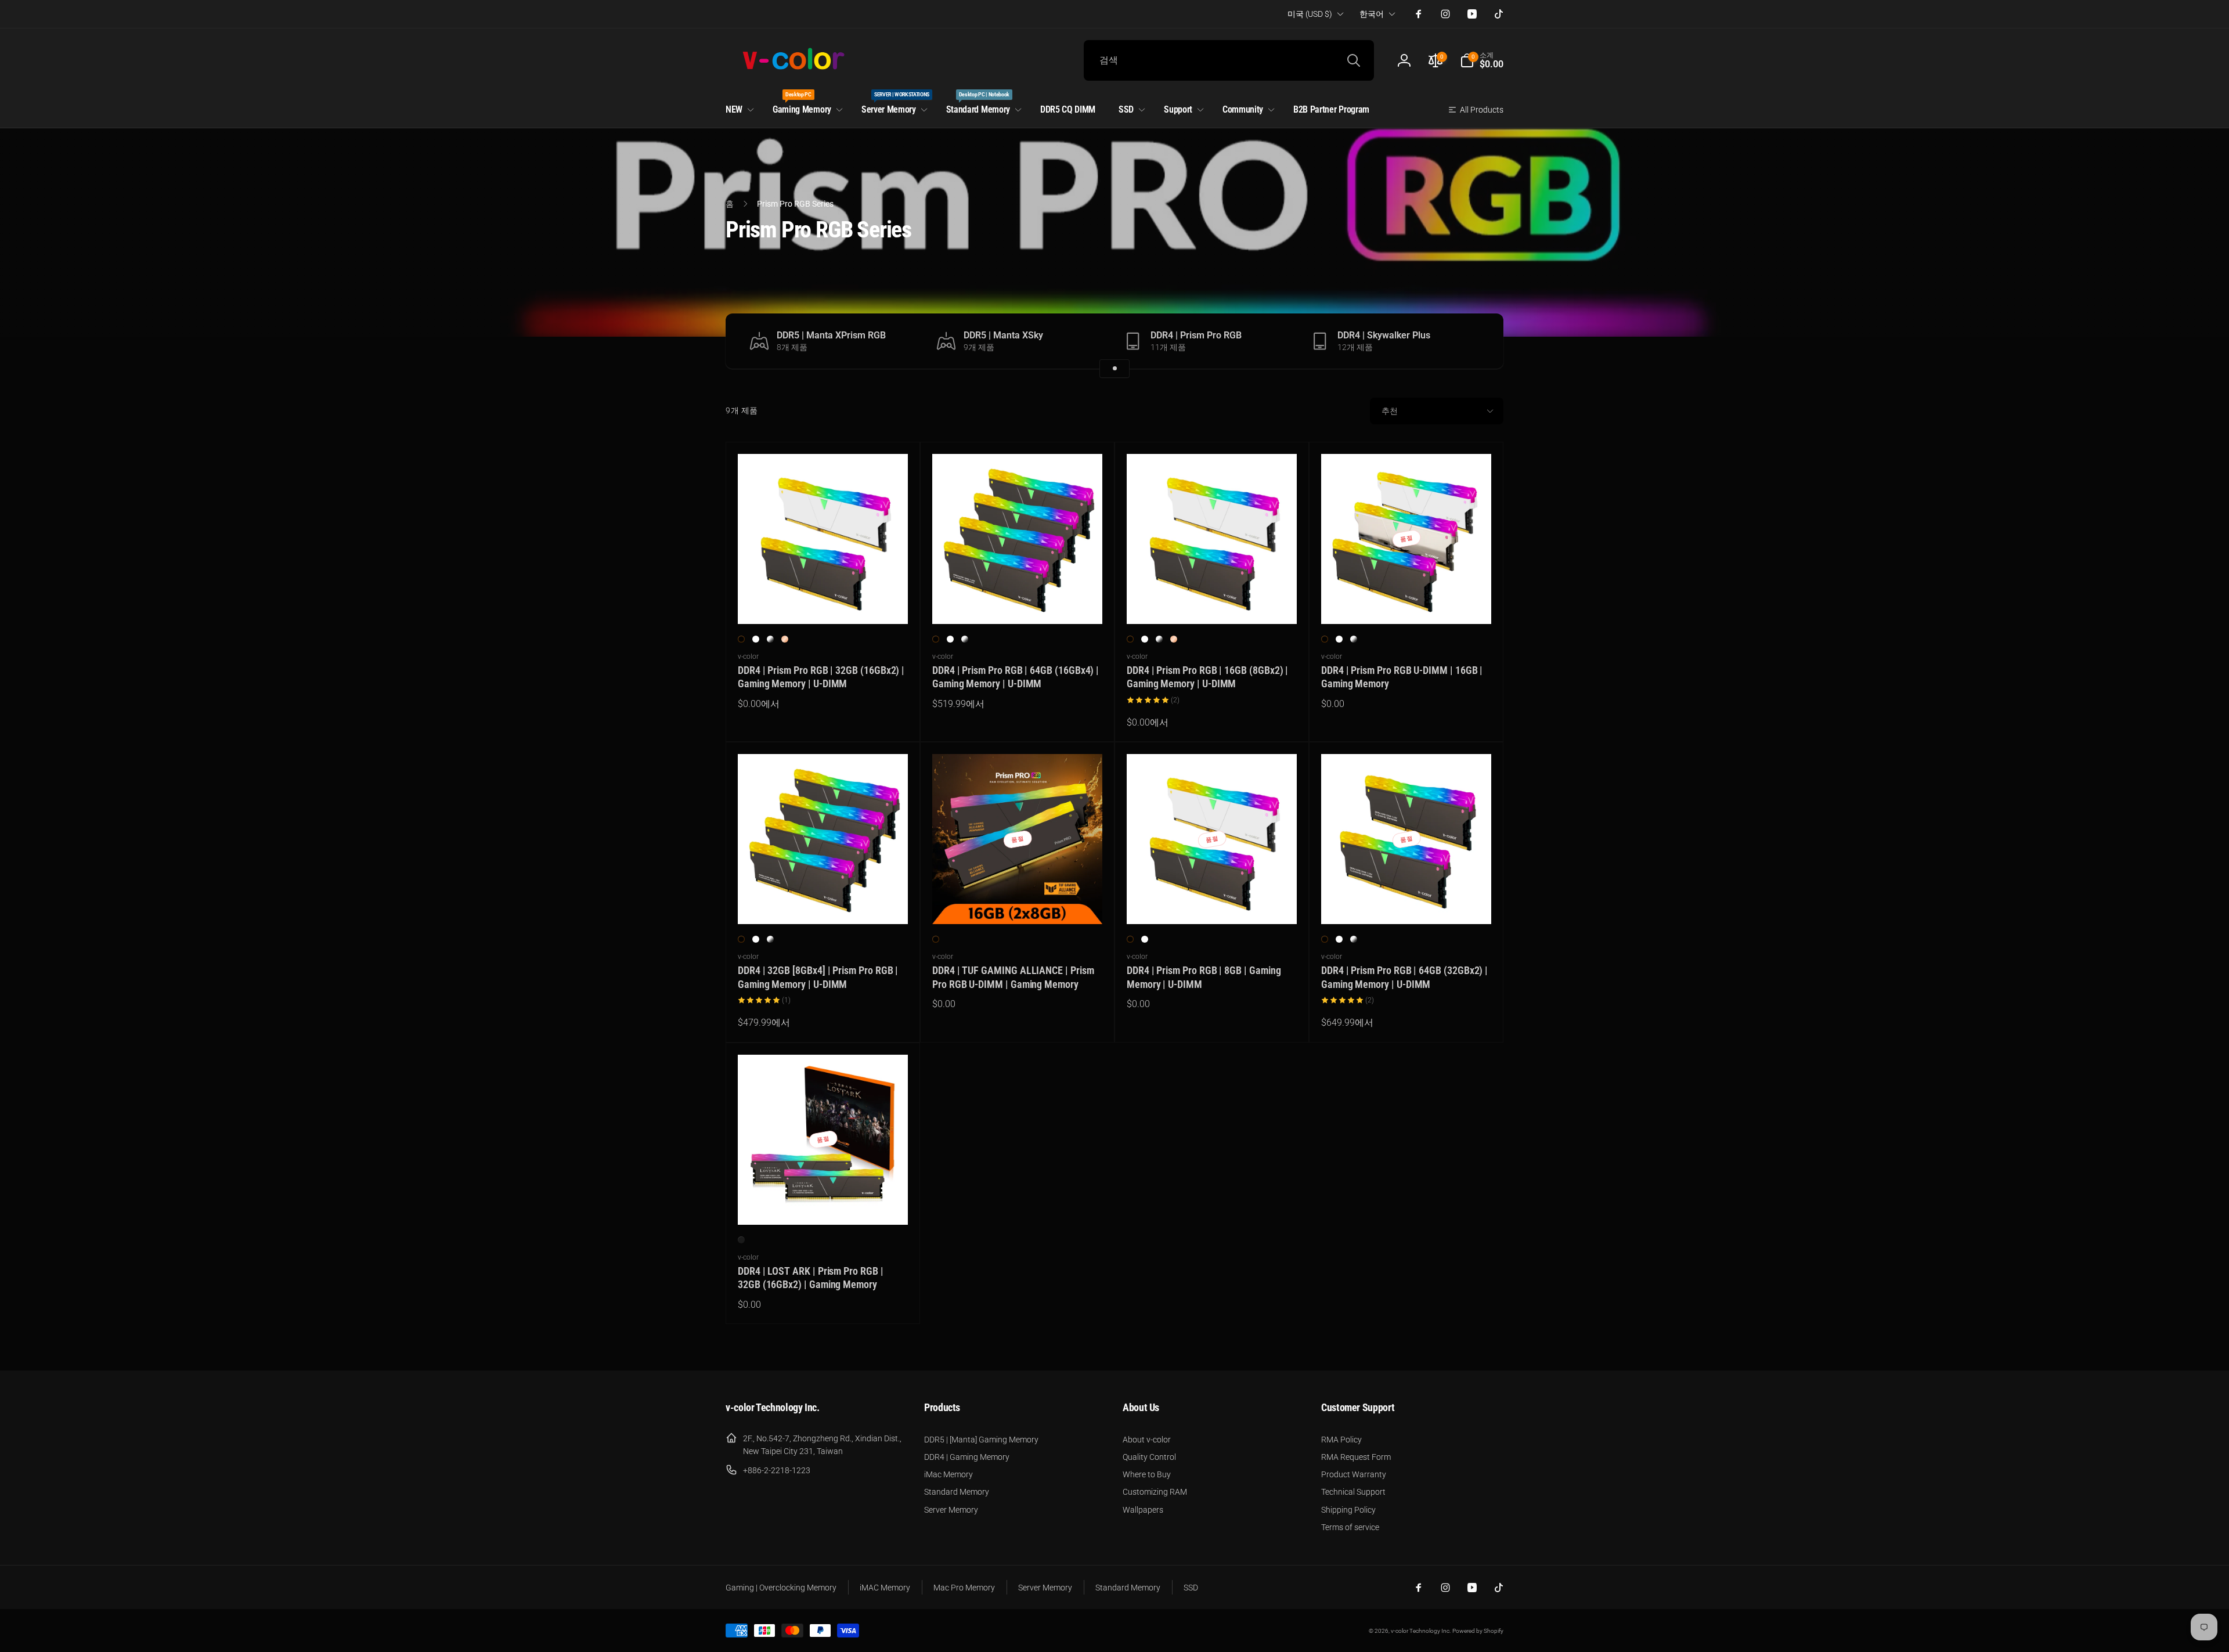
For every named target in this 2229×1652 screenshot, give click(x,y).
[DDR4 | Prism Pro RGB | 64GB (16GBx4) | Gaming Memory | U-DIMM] (1018, 603)
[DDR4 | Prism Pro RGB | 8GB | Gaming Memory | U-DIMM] (1213, 903)
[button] (1482, 60)
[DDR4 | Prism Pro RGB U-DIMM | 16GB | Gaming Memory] (1407, 603)
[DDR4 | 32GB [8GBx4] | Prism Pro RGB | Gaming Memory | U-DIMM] (824, 903)
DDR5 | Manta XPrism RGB (831, 336)
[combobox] (1229, 60)
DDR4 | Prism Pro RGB (1196, 336)
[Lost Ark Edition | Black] (741, 1240)
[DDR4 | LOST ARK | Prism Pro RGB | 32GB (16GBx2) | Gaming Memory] (824, 1203)
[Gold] (785, 639)
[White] (756, 639)
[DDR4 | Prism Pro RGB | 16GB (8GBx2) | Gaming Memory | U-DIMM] (1213, 603)
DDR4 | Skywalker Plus (1384, 336)
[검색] (1354, 60)
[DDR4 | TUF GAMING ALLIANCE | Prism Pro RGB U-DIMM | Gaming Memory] (1018, 903)
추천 (1390, 411)
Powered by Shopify (1478, 1631)
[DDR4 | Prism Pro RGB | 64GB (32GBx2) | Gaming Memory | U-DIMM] (1407, 903)
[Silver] (770, 639)
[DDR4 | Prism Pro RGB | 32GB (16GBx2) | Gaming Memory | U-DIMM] (824, 603)
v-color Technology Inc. (1421, 1631)
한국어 (1372, 14)
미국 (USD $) (1310, 14)
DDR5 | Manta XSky (1003, 336)
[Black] (741, 639)
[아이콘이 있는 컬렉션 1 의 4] (1114, 369)
